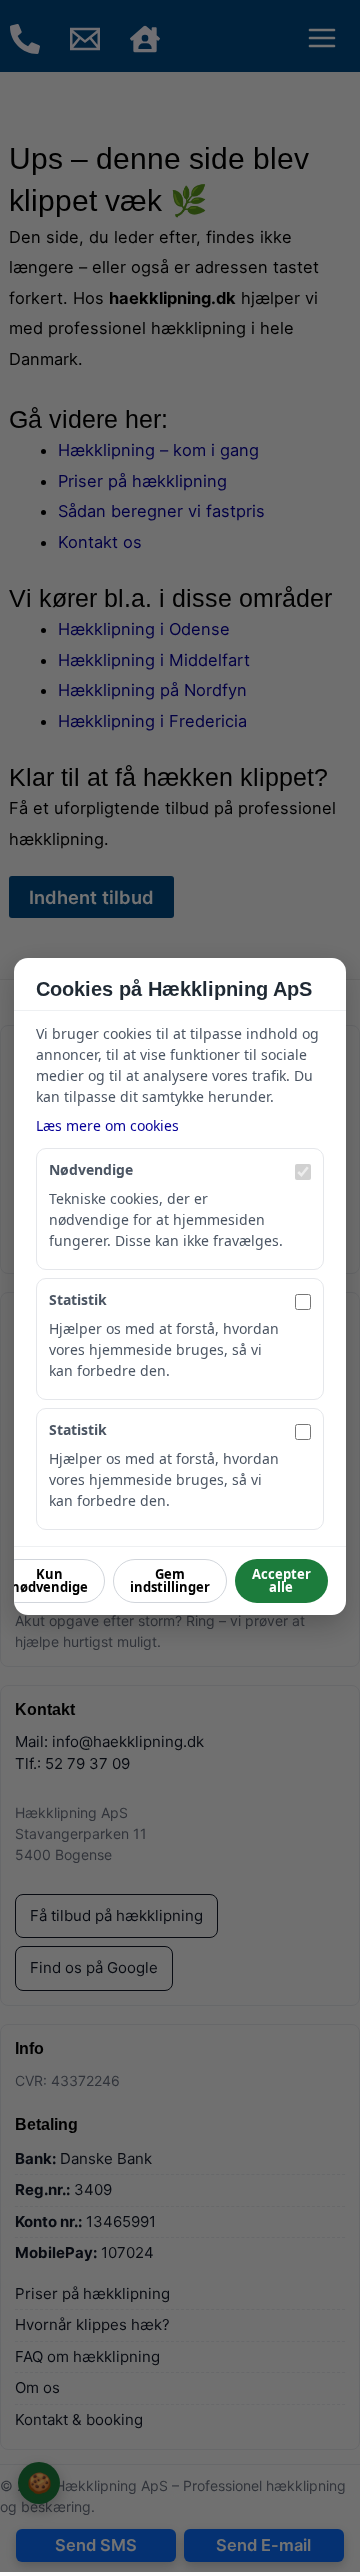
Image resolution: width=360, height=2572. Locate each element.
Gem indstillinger (170, 1580)
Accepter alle (281, 1580)
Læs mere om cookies (107, 1125)
